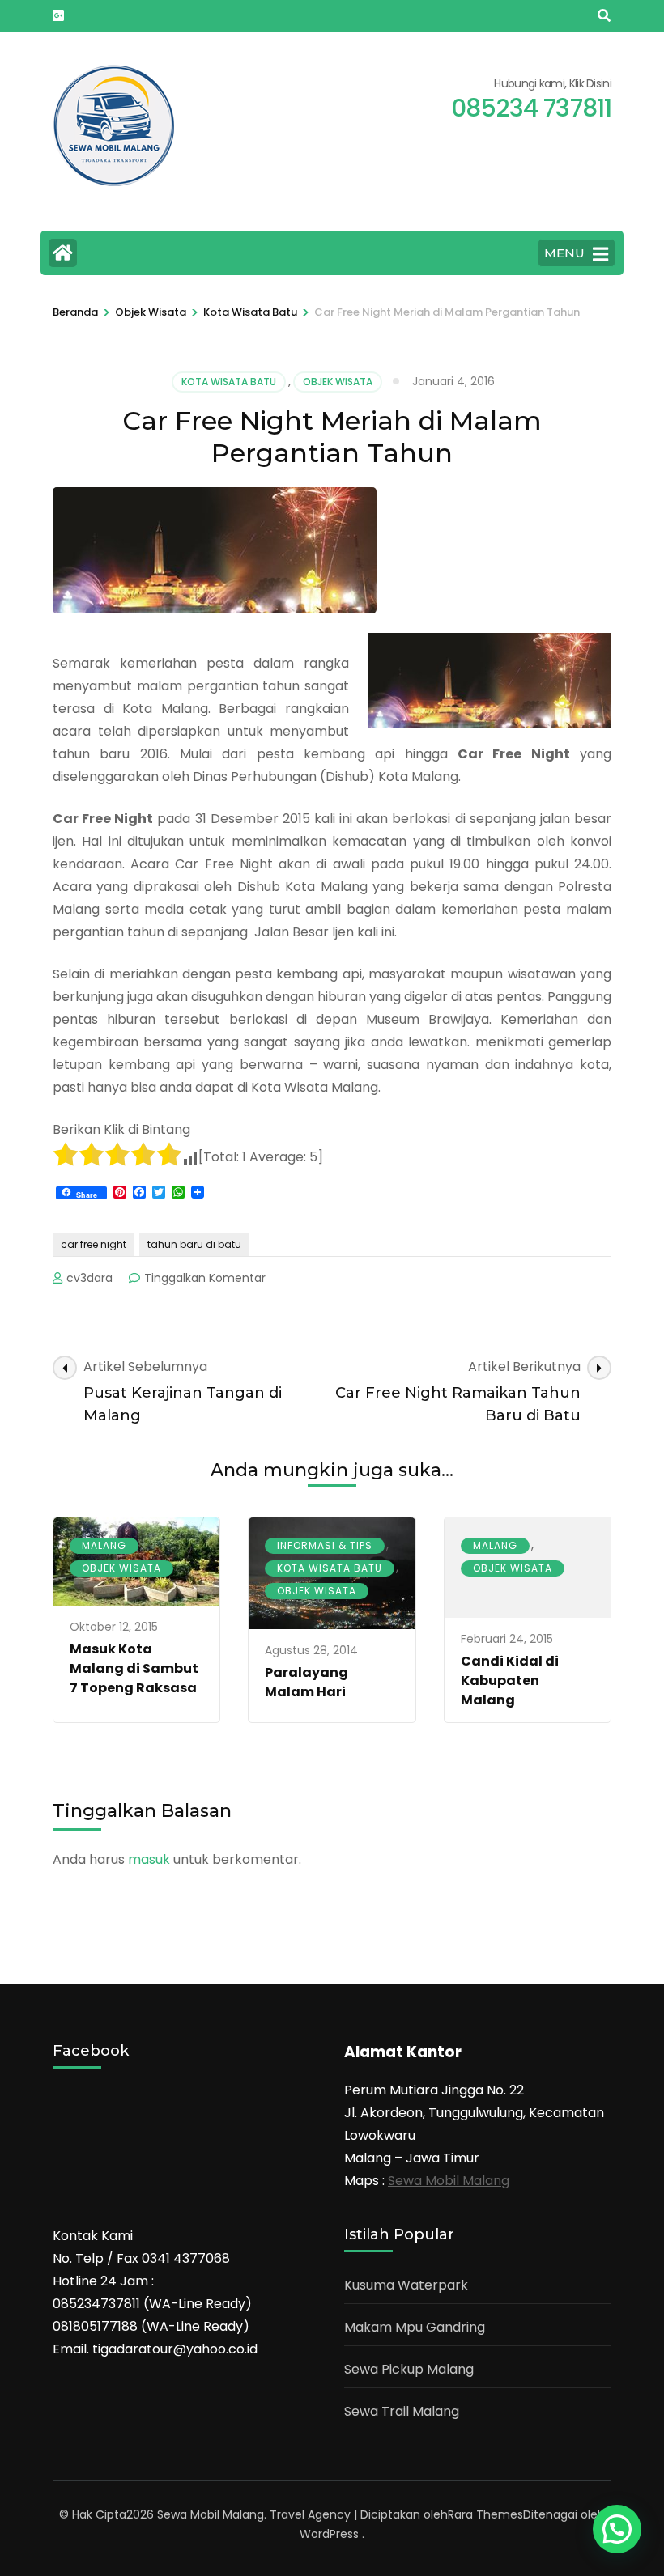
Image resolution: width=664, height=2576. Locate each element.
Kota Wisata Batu (229, 382)
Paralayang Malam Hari (306, 1682)
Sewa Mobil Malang (449, 2181)
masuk (149, 1859)
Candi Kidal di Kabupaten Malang (510, 1681)
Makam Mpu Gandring (415, 2327)
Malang (104, 1545)
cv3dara (89, 1278)
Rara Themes (485, 2514)
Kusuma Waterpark (406, 2285)
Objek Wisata (338, 382)
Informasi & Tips (325, 1545)
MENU (564, 253)
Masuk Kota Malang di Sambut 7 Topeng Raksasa (134, 1668)
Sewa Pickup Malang (409, 2369)
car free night (94, 1244)
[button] (617, 2529)
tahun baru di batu (194, 1244)
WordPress (329, 2534)
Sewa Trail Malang (402, 2411)
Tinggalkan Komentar (205, 1278)
